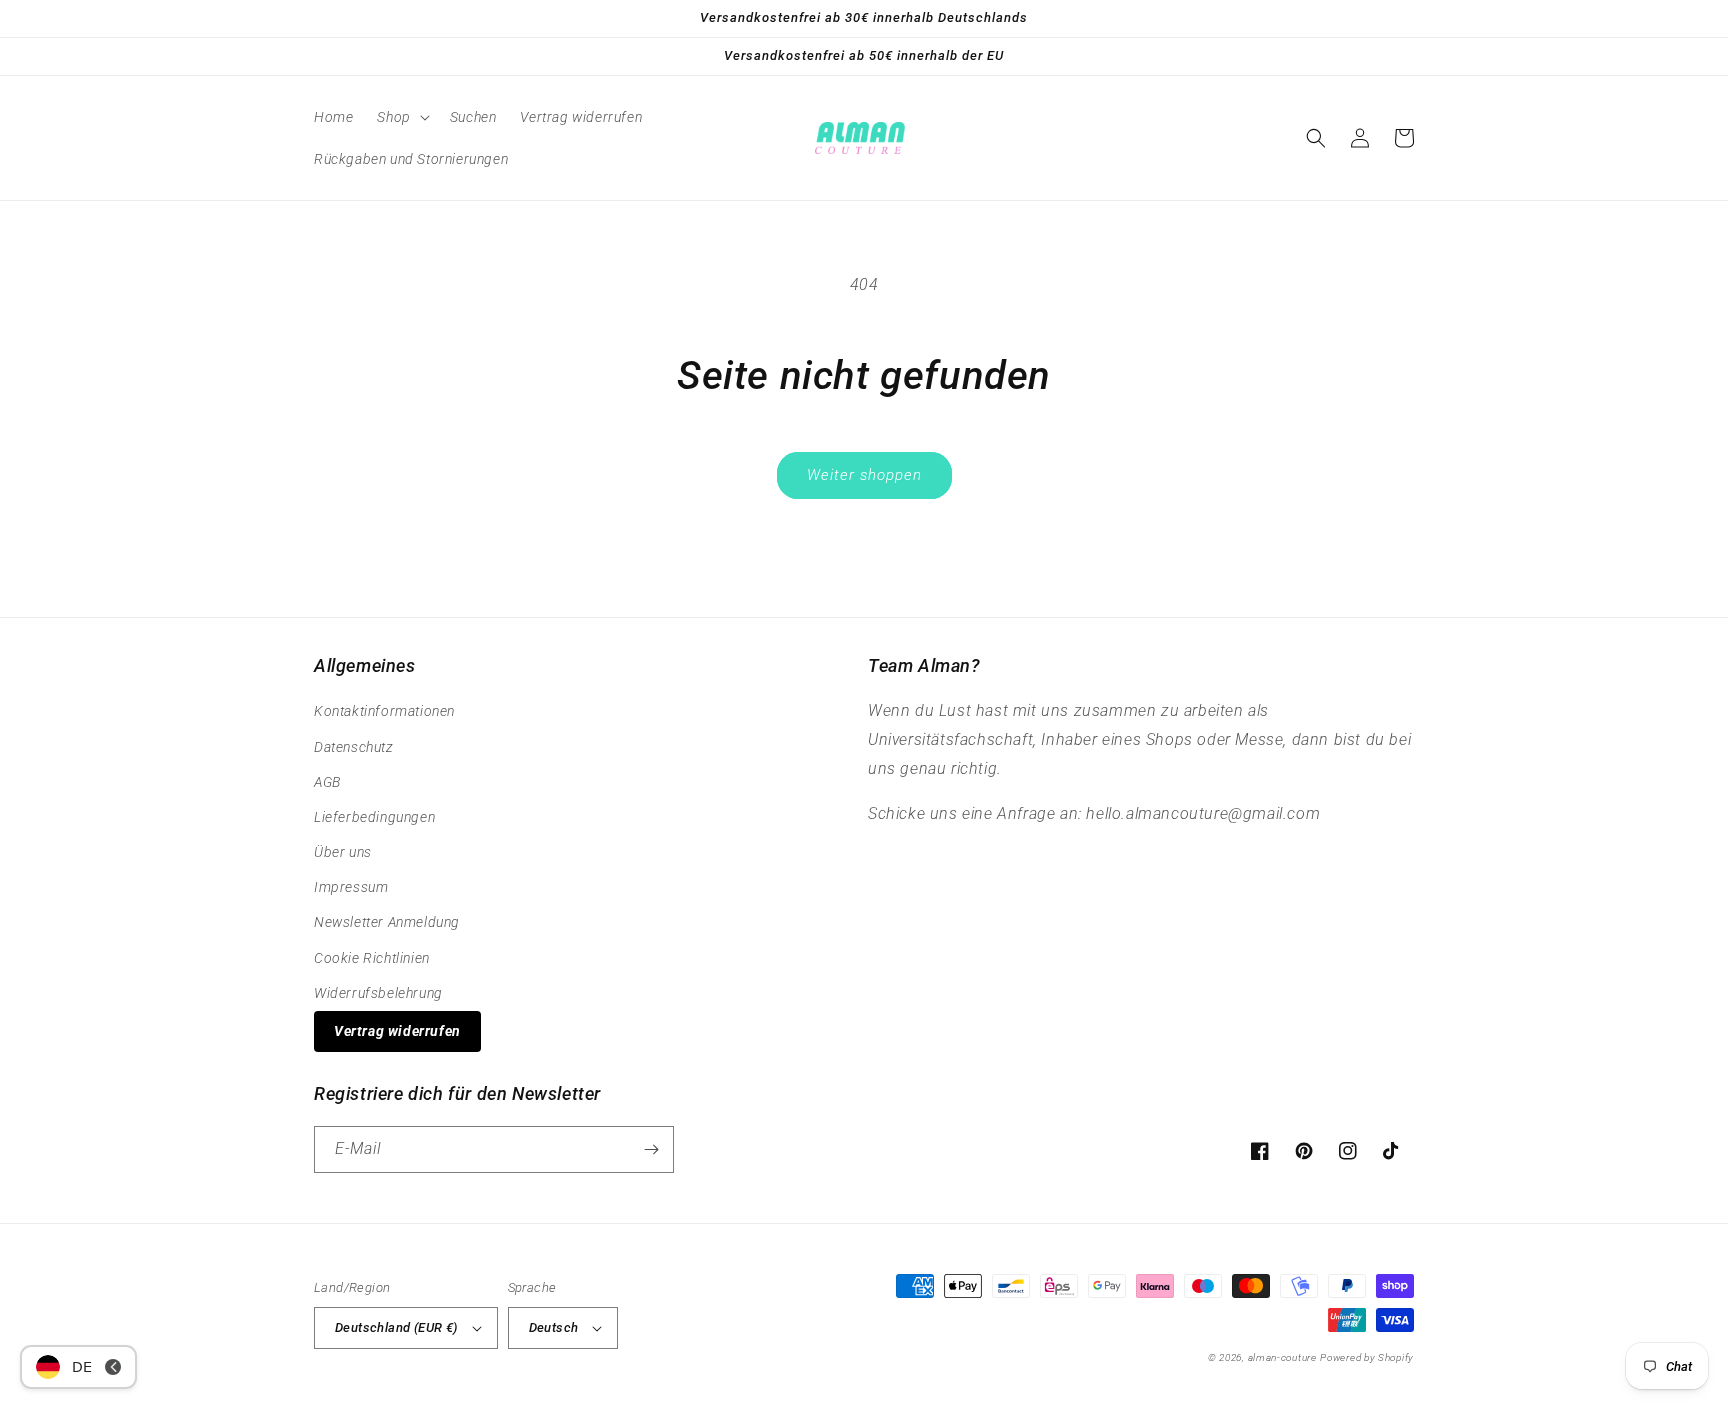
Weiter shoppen (864, 475)
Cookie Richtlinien (372, 958)
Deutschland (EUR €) (396, 1327)
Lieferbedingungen (374, 817)
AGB (327, 782)
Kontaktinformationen (384, 711)
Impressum (351, 887)
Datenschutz (354, 747)
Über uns (343, 852)
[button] (401, 117)
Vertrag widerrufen (397, 1031)
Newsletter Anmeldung (387, 922)
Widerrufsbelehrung (378, 993)
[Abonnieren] (651, 1149)
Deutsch (554, 1327)
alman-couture (1282, 1357)
